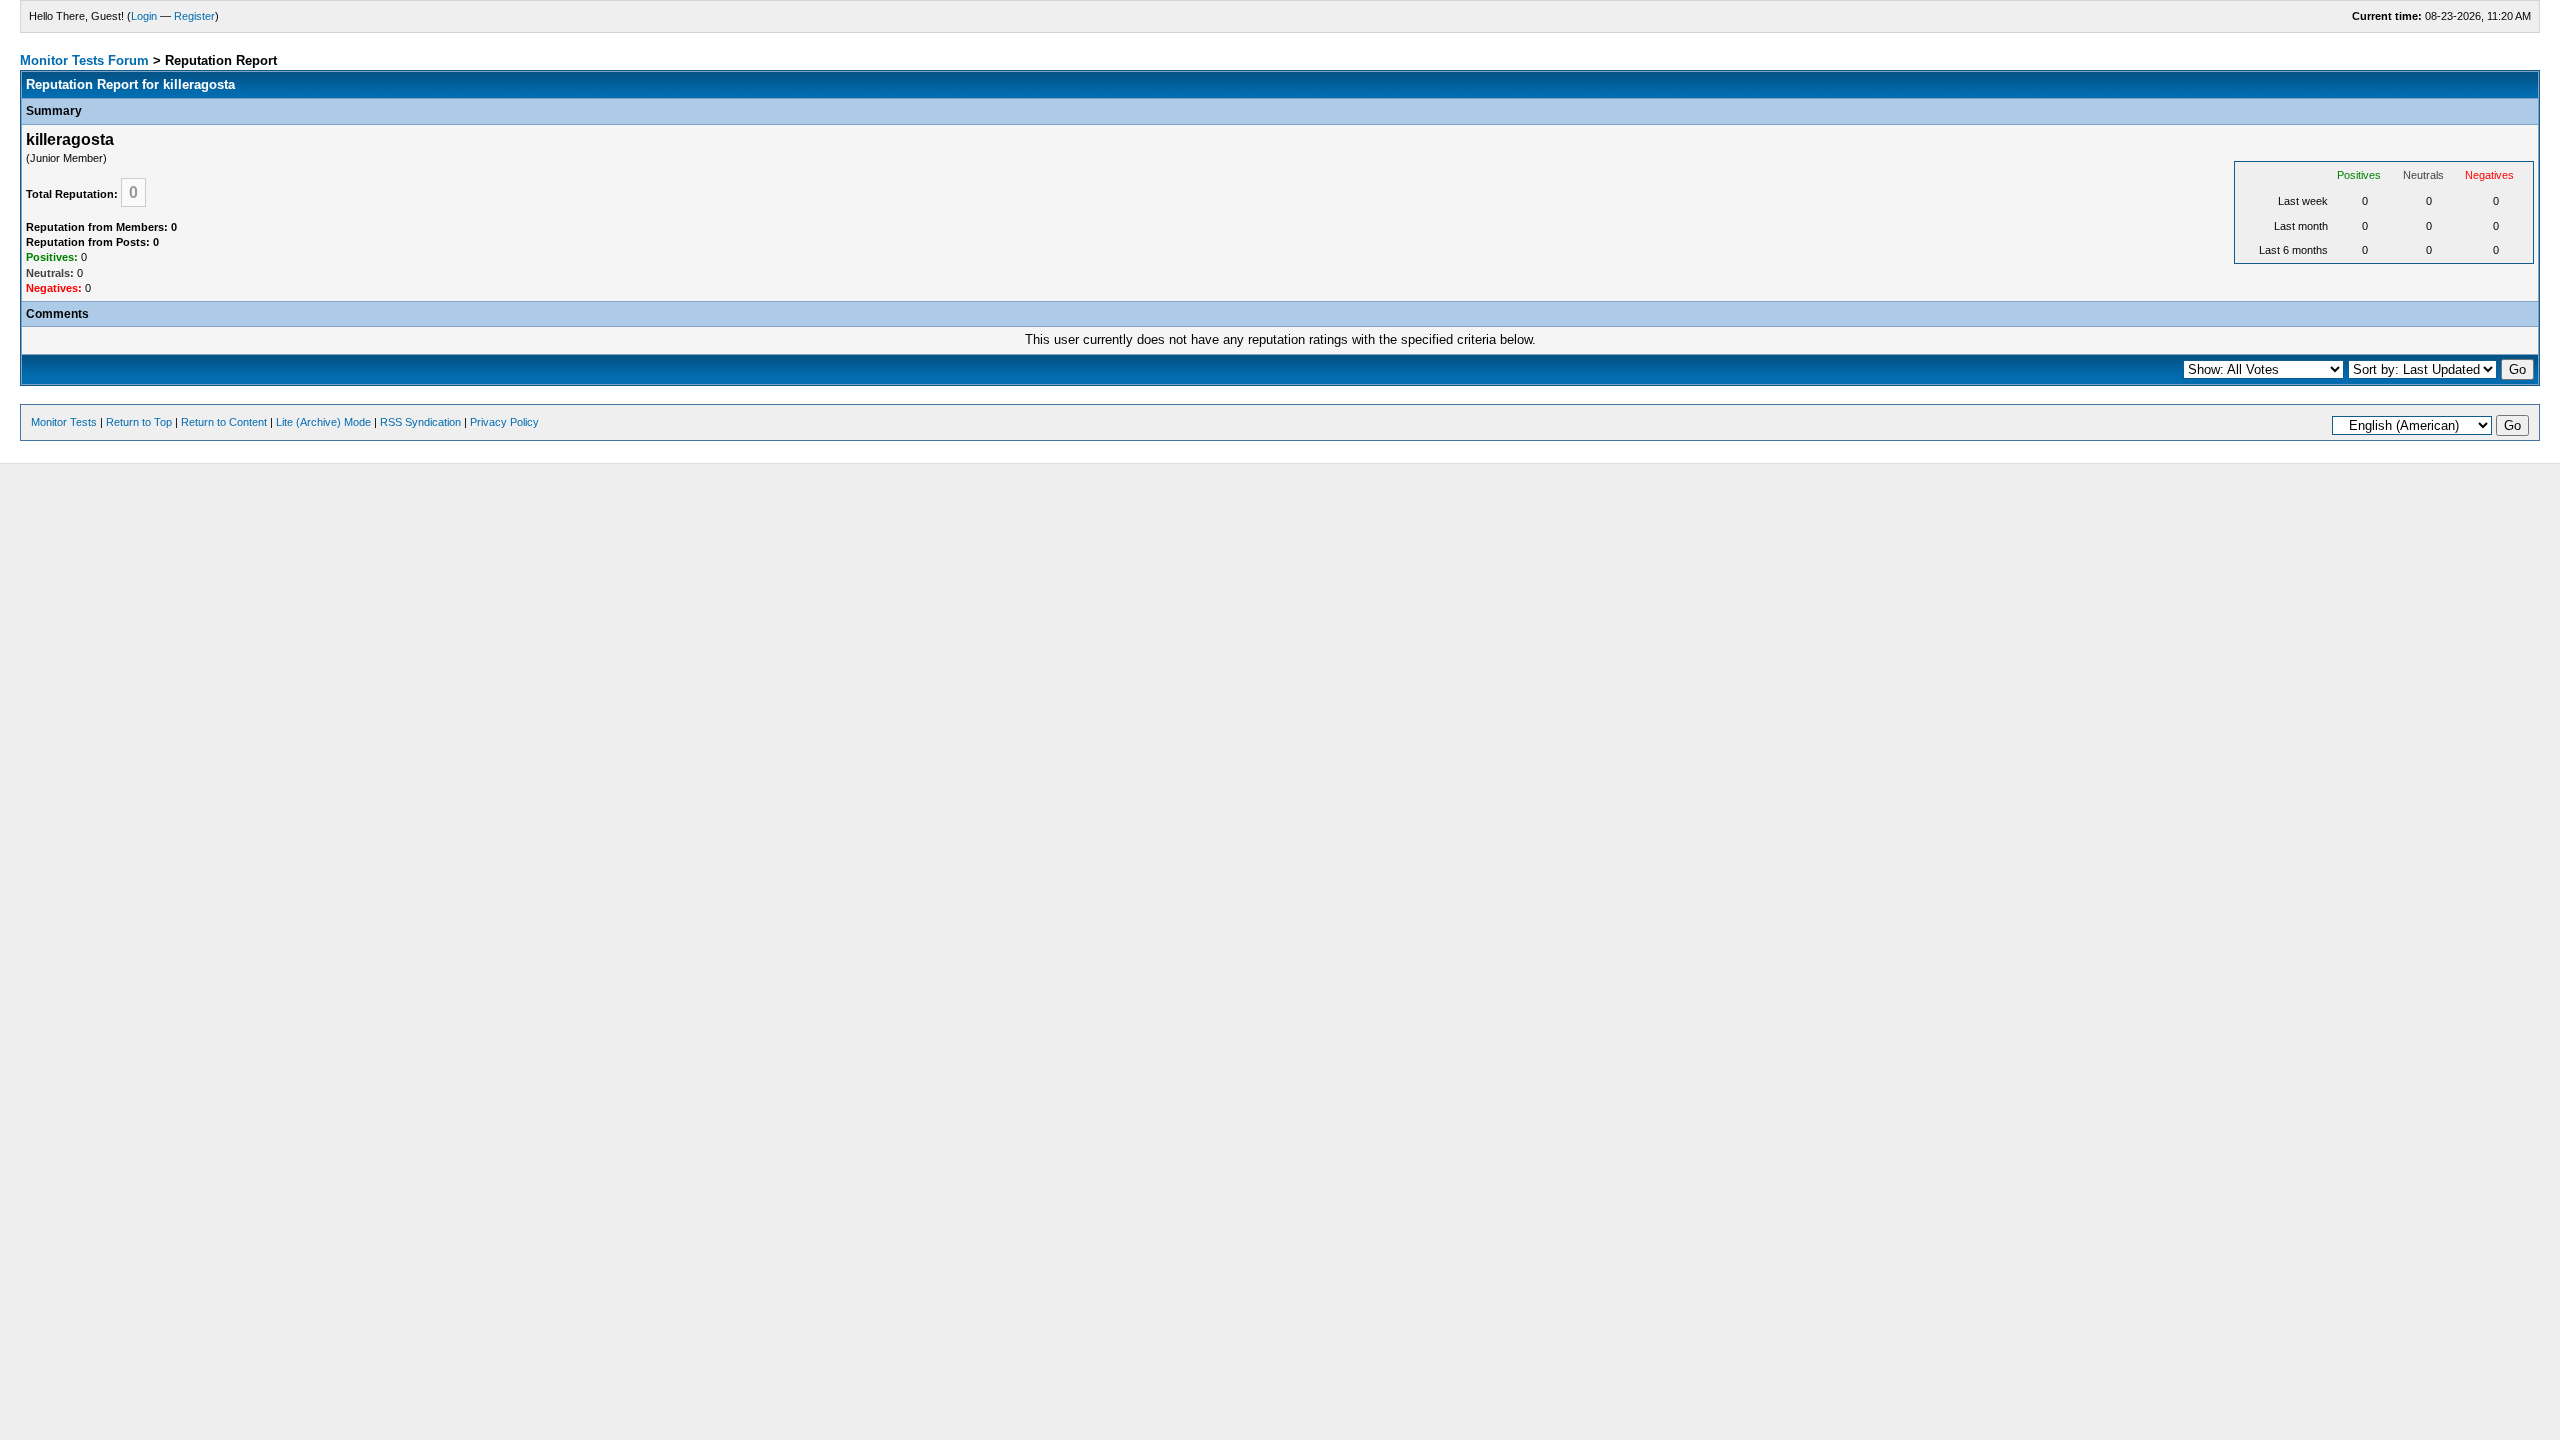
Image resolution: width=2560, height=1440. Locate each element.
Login (144, 16)
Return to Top (139, 422)
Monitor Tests (64, 422)
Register (194, 16)
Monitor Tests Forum (84, 60)
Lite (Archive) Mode (323, 422)
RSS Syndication (420, 422)
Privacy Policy (504, 422)
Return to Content (224, 422)
